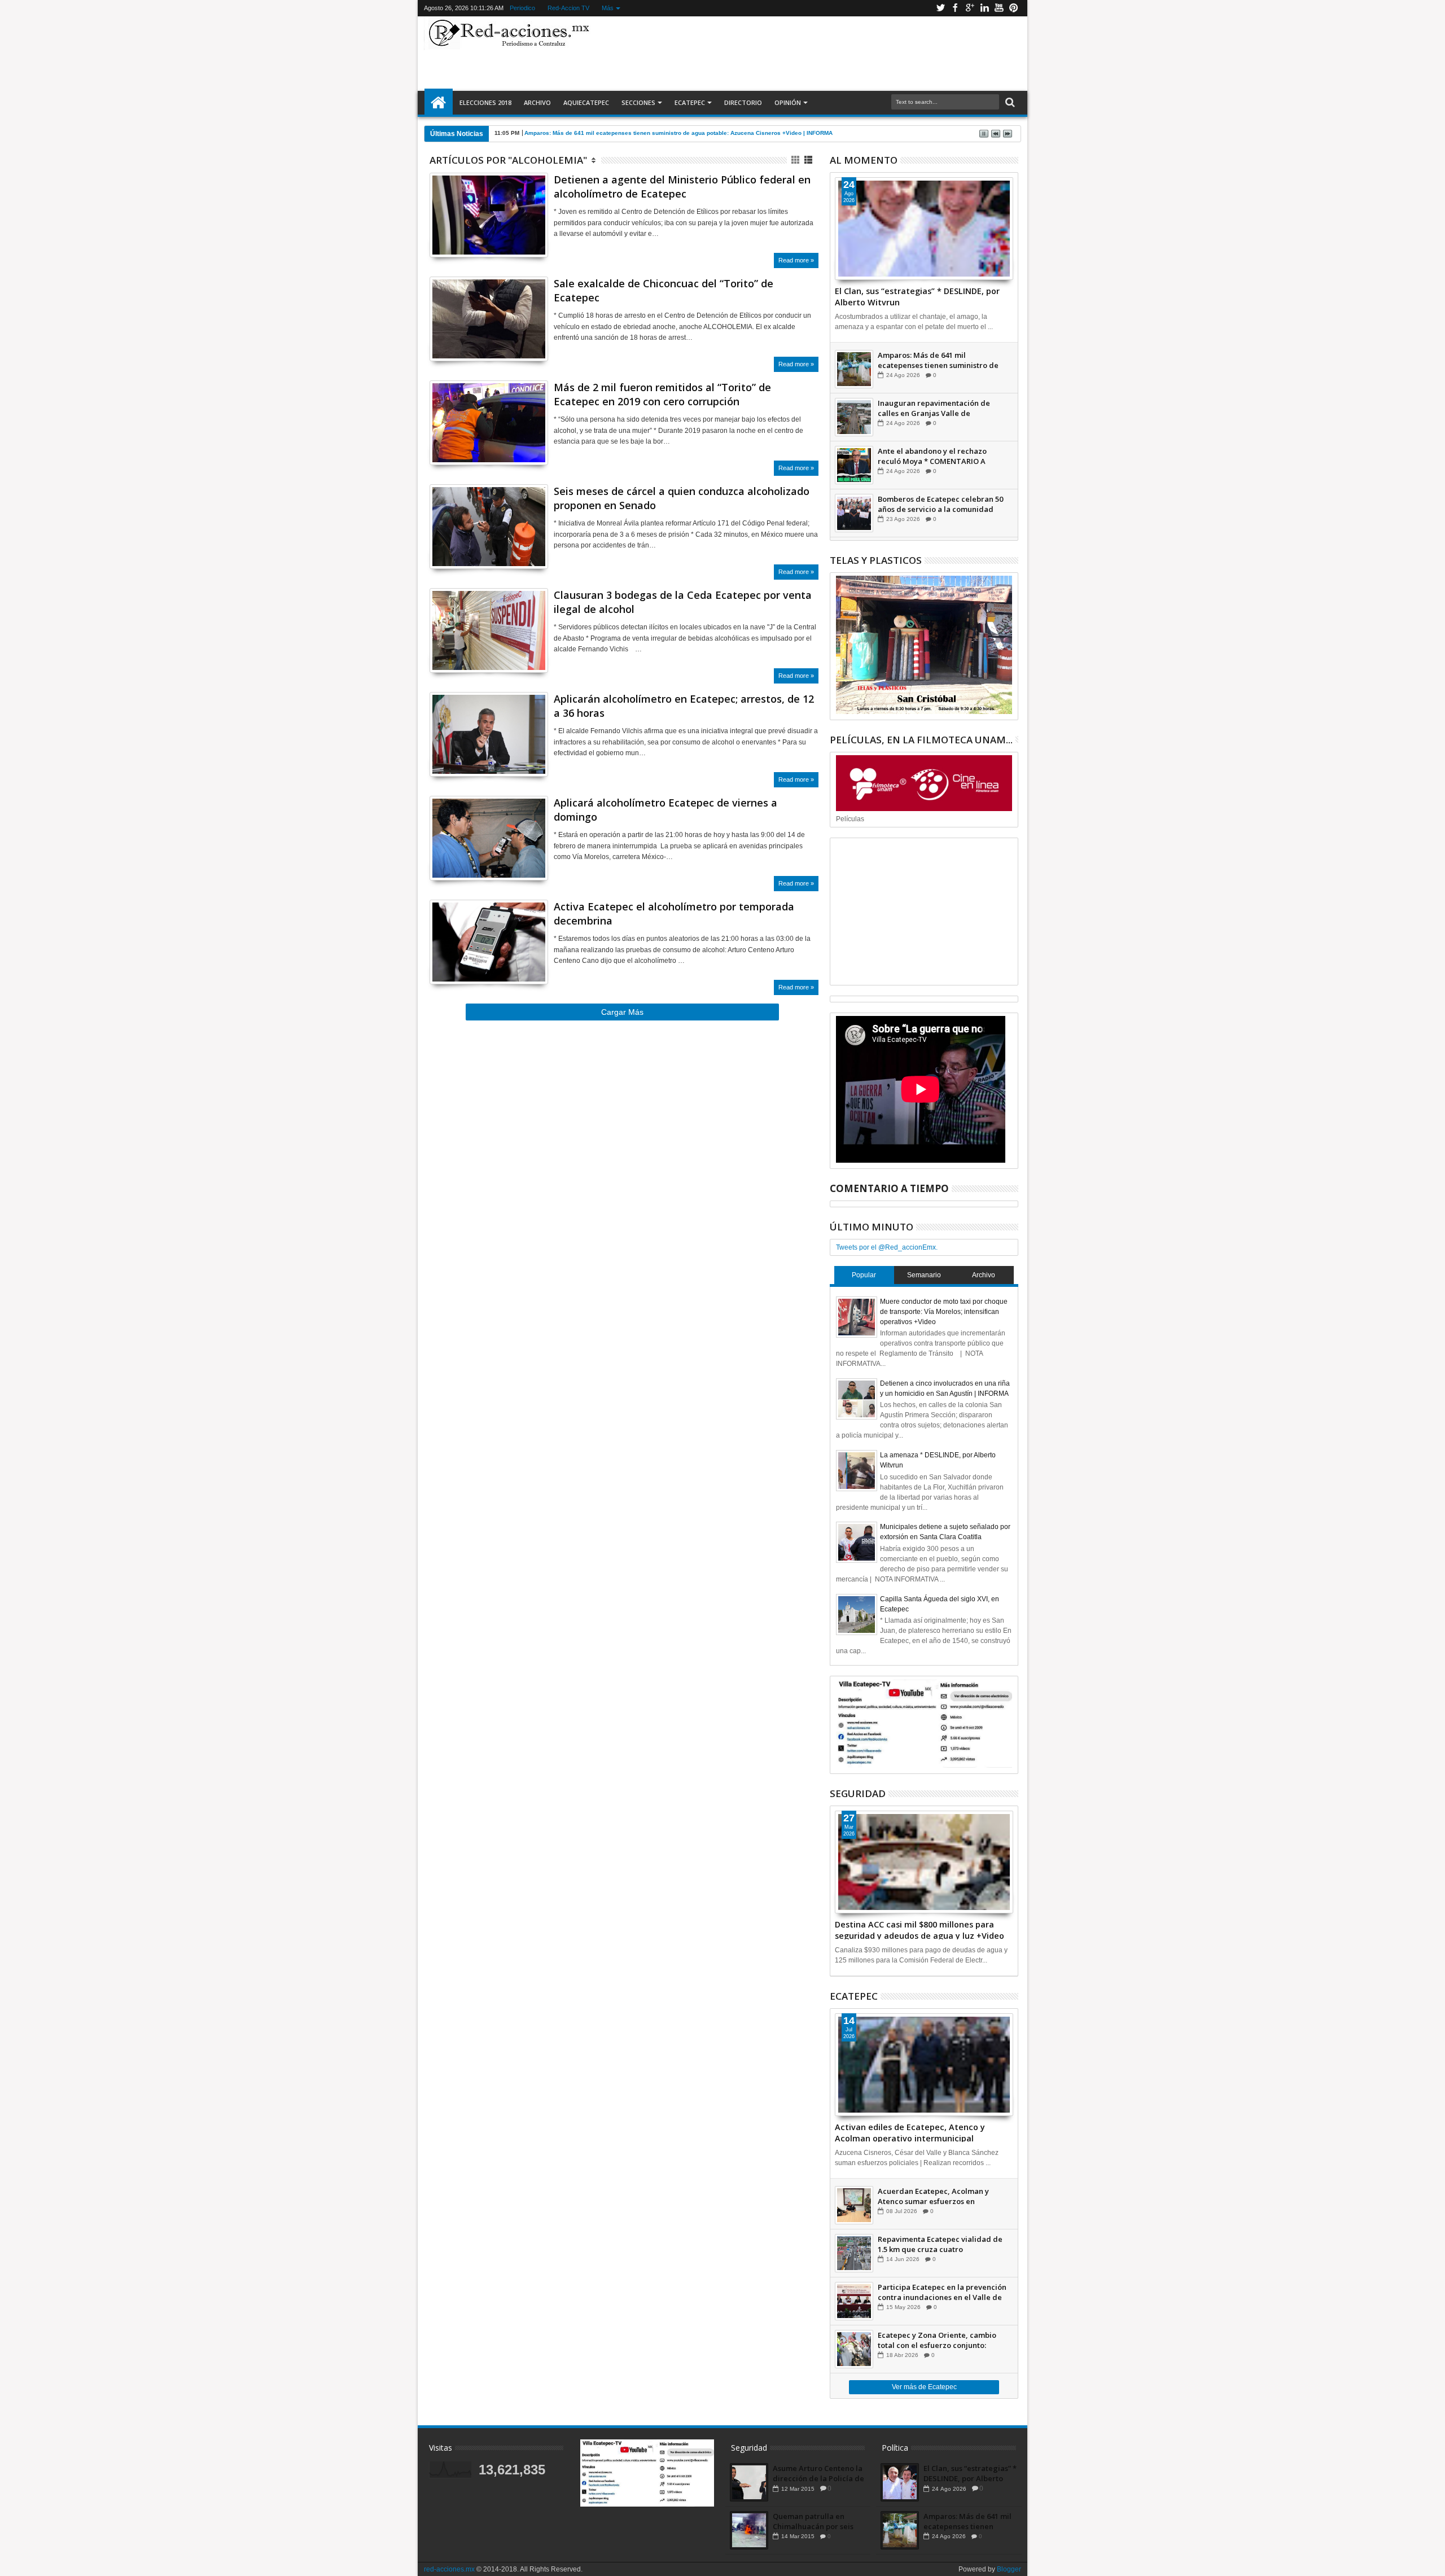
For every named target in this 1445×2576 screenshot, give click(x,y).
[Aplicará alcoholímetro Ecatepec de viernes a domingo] (489, 838)
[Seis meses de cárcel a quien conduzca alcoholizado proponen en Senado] (489, 527)
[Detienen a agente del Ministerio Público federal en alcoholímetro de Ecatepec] (489, 215)
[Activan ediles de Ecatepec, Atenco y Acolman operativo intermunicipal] (924, 2065)
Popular (864, 1275)
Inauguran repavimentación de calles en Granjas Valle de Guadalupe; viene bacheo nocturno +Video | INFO (941, 408)
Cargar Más (622, 1012)
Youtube (999, 8)
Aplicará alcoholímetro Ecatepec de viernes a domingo (665, 810)
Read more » (796, 260)
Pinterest (1014, 8)
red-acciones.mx (449, 2569)
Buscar (1009, 102)
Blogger (1009, 2569)
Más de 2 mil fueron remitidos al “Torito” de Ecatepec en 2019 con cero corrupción (662, 394)
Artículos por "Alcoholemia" (508, 160)
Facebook (955, 8)
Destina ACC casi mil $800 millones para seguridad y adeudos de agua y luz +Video (919, 1929)
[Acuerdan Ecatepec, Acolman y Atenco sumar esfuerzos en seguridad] (854, 2205)
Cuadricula (796, 160)
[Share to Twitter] (450, 235)
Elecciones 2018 (485, 102)
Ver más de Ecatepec (924, 2387)
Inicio (439, 103)
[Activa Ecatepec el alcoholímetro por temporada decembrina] (489, 942)
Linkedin (984, 8)
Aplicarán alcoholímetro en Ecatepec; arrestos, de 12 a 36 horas (684, 706)
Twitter (940, 8)
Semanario (924, 1275)
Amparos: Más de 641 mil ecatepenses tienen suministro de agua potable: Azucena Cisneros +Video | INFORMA (678, 133)
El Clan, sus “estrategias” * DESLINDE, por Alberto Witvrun (917, 296)
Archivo (537, 102)
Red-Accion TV (568, 8)
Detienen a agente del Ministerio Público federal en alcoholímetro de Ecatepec (682, 187)
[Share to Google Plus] (463, 235)
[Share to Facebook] (438, 235)
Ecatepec (690, 102)
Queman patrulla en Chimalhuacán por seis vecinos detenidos (813, 2521)
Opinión (788, 102)
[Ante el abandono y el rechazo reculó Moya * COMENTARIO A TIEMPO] (854, 465)
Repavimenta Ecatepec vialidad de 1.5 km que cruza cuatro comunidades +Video (940, 2244)
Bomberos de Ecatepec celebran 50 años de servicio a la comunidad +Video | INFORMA (940, 504)
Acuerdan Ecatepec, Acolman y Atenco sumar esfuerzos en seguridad (933, 2196)
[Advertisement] (808, 53)
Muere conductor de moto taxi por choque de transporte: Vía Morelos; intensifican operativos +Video (944, 1312)
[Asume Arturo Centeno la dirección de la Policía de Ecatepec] (749, 2482)
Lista (809, 160)
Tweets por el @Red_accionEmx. (887, 1247)
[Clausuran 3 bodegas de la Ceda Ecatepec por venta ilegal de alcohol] (489, 630)
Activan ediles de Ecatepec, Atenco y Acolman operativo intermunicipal (910, 2132)
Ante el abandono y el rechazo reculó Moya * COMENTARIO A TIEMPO (932, 456)
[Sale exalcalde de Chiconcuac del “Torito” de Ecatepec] (489, 319)
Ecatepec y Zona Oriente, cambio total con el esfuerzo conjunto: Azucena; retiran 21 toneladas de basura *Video (937, 2340)
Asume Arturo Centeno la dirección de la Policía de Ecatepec (818, 2473)
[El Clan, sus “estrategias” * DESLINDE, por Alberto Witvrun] (924, 229)
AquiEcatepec (586, 102)
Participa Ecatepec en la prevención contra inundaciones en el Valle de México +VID (942, 2292)
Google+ (970, 8)
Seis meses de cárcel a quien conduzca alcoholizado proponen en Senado (682, 498)
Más (608, 8)
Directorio (743, 102)
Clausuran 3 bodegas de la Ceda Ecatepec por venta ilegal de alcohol (683, 602)
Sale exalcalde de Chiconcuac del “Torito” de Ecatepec (664, 290)
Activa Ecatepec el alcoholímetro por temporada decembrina (674, 914)
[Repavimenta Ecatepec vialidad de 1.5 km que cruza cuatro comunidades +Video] (854, 2253)
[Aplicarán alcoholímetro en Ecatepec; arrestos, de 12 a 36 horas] (489, 734)
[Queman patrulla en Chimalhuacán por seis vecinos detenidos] (749, 2530)
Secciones (638, 102)
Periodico (522, 8)
